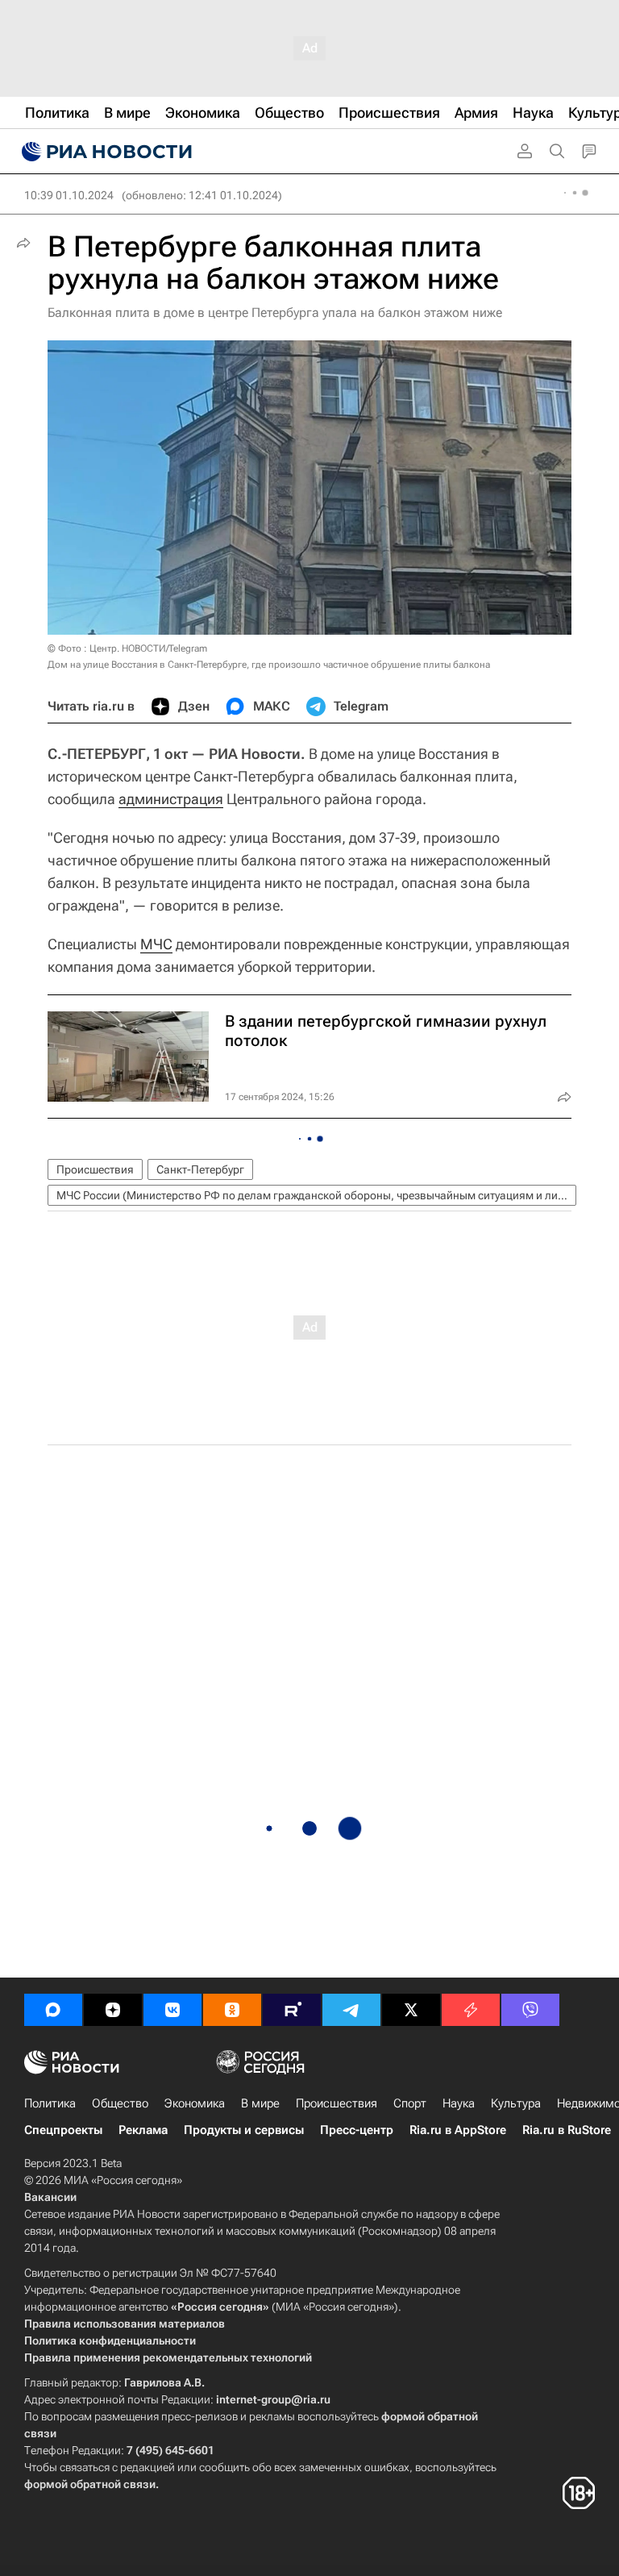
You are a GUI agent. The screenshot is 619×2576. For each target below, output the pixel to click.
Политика (50, 2103)
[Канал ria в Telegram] (351, 2010)
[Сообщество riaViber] (530, 2010)
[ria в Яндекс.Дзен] (113, 2010)
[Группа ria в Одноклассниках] (232, 2010)
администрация (171, 799)
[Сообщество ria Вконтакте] (172, 2010)
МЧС (156, 944)
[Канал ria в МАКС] (53, 2010)
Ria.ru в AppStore (458, 2130)
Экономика (195, 2103)
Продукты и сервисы (244, 2130)
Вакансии (50, 2197)
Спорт (410, 2103)
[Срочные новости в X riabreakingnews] (471, 2010)
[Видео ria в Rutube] (292, 2010)
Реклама (143, 2130)
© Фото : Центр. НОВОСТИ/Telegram (127, 648)
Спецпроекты (63, 2130)
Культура (516, 2103)
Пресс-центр (357, 2130)
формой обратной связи (90, 2484)
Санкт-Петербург (200, 1169)
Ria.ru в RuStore (567, 2130)
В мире (260, 2103)
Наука (459, 2103)
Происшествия (95, 1169)
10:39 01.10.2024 (69, 195)
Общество (120, 2103)
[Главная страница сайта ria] (105, 152)
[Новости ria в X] (411, 2010)
